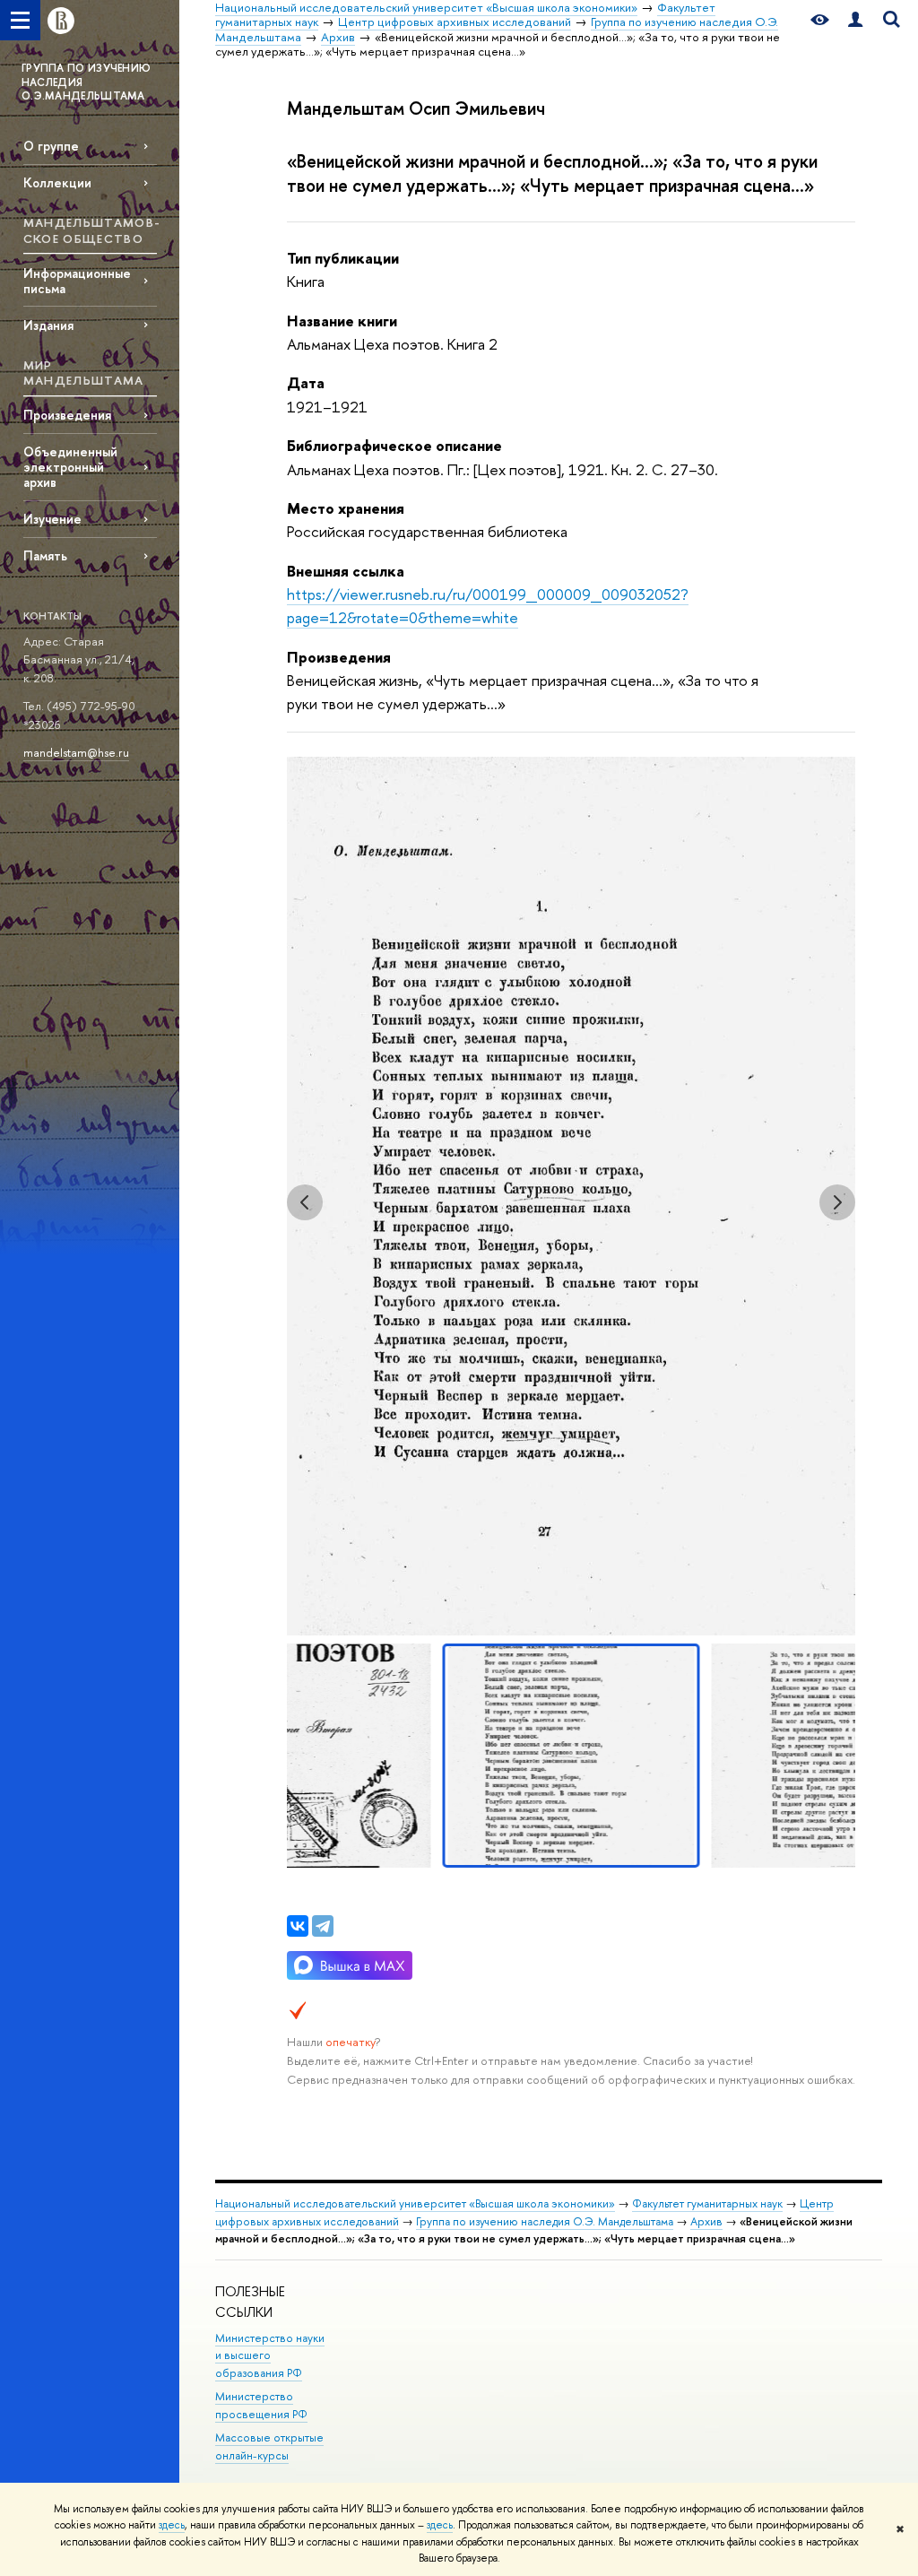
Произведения (67, 415)
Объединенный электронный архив (70, 467)
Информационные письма (77, 281)
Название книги (342, 321)
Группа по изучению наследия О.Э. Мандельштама (545, 2221)
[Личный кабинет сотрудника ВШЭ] (855, 20)
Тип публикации (343, 258)
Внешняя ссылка (346, 571)
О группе (51, 146)
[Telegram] (323, 1926)
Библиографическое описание (394, 445)
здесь (172, 2525)
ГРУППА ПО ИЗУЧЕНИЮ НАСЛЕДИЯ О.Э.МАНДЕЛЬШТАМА (86, 82)
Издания (48, 325)
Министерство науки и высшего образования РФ (270, 2356)
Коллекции (57, 182)
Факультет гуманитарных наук (707, 2203)
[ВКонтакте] (298, 1926)
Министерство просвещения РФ (261, 2405)
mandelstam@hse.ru (76, 752)
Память (45, 555)
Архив (706, 2221)
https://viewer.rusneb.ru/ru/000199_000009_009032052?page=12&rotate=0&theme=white (488, 606)
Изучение (52, 519)
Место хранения (346, 508)
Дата (306, 382)
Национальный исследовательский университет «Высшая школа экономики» (415, 2203)
